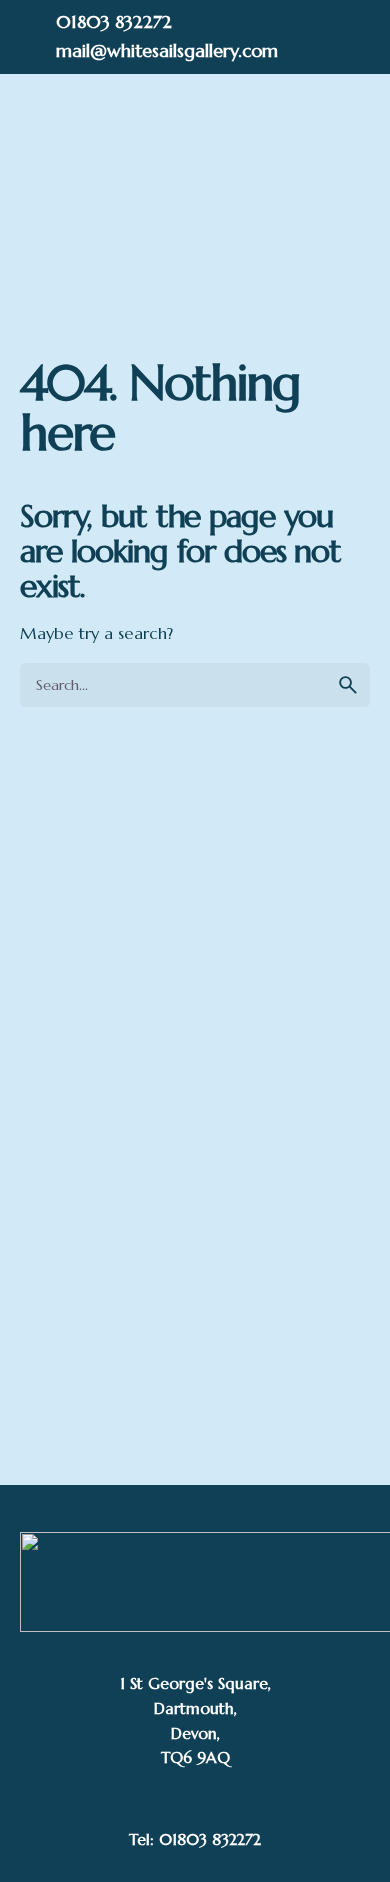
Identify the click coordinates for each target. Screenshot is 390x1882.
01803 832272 (114, 21)
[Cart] (306, 187)
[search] (348, 685)
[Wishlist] (195, 187)
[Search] (147, 187)
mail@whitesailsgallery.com (167, 50)
